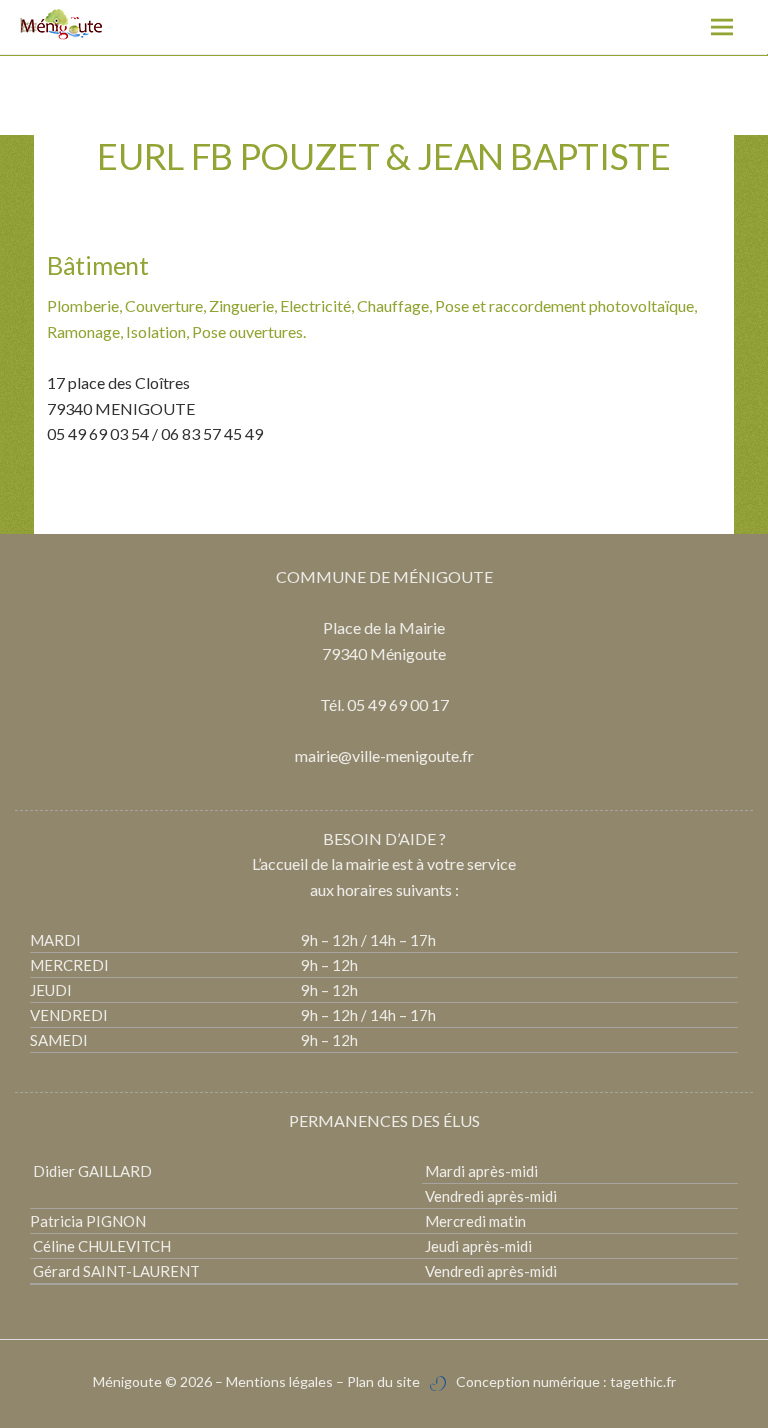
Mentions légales (279, 1381)
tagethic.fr (643, 1381)
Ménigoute (129, 1381)
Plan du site (383, 1381)
